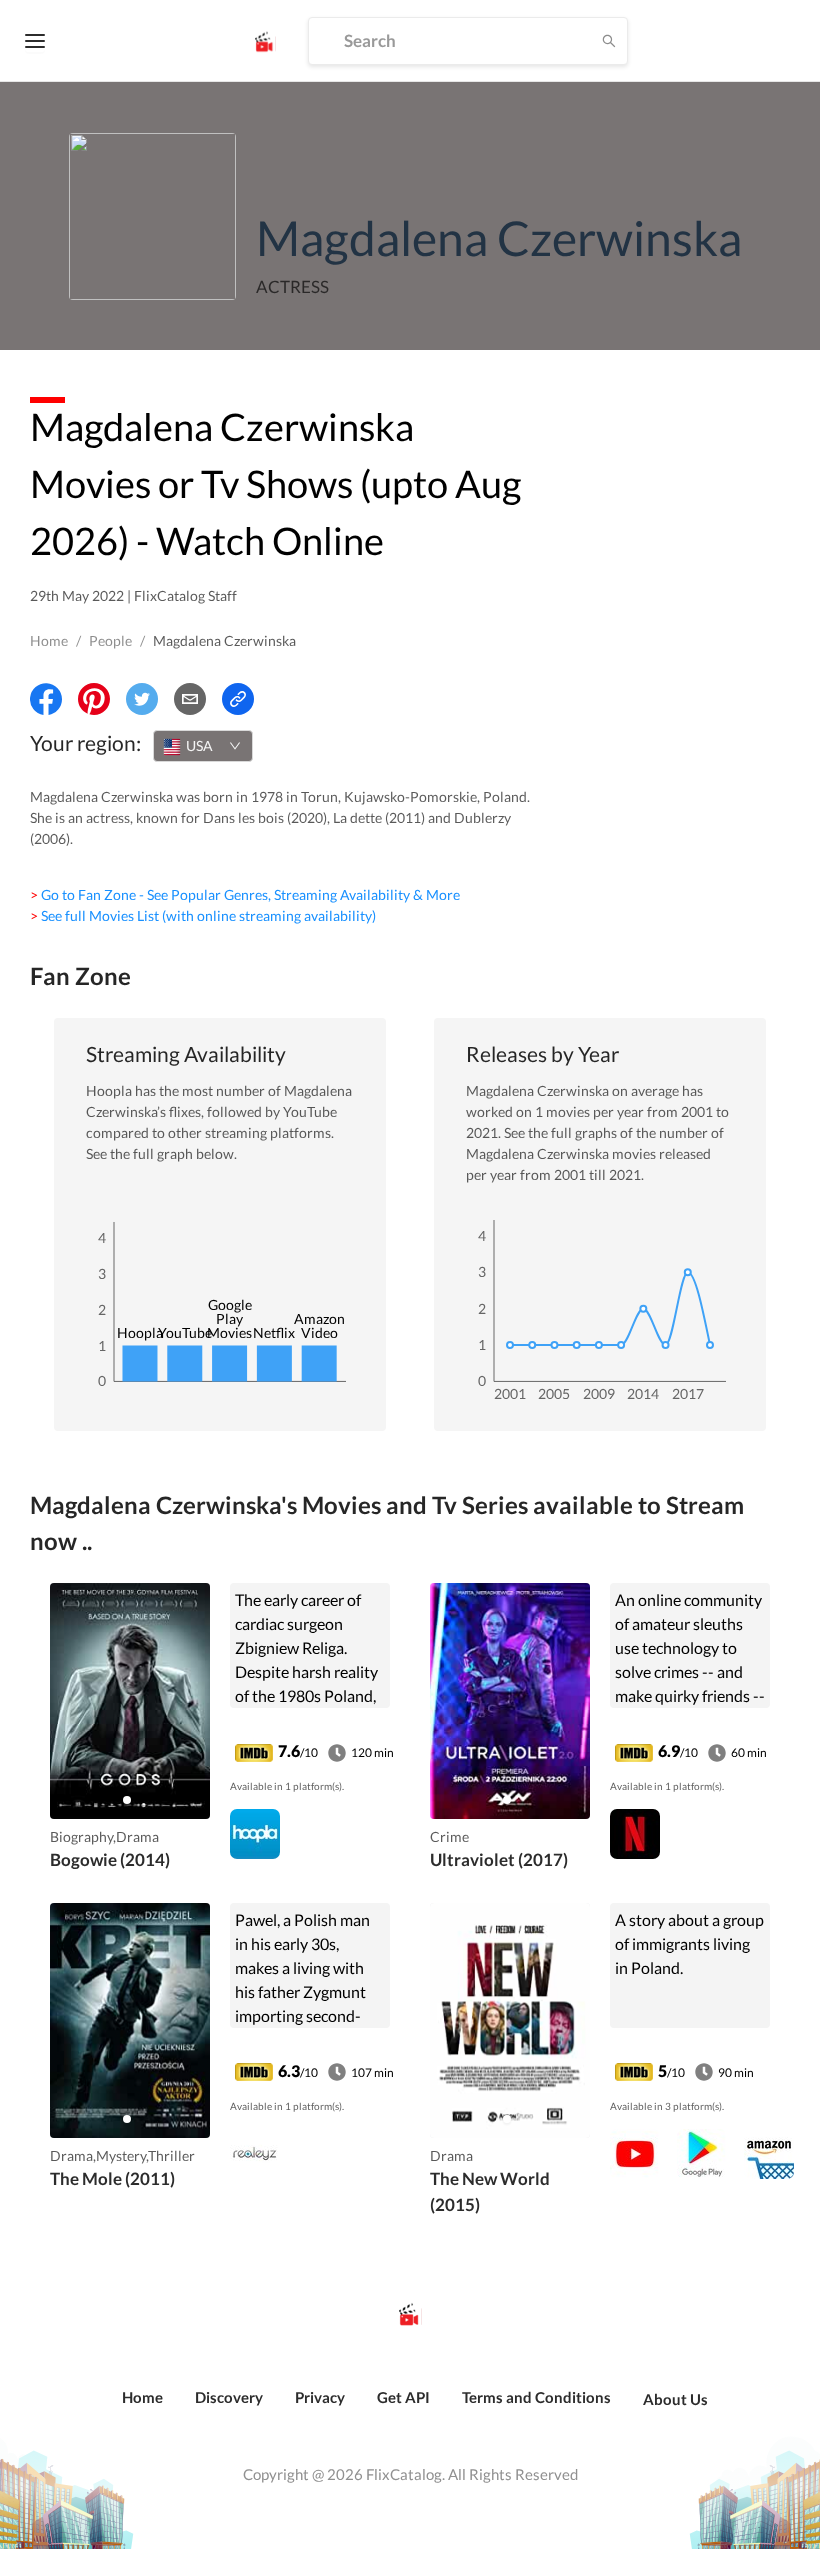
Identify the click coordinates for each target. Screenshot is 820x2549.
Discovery (229, 2397)
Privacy (320, 2397)
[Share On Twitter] (142, 699)
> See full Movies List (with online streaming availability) (203, 915)
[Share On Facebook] (46, 699)
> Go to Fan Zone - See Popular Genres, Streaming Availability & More (245, 894)
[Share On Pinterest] (94, 699)
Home (49, 640)
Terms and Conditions (536, 2397)
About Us (675, 2399)
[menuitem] (142, 2408)
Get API (403, 2397)
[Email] (190, 699)
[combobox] (203, 746)
